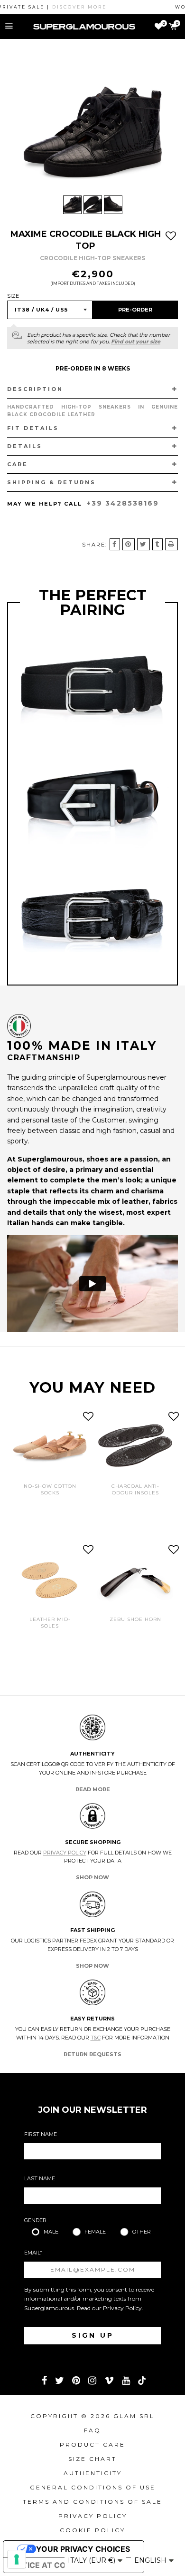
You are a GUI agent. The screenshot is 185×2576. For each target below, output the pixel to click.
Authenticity (93, 2473)
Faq (92, 2430)
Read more (93, 1789)
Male (51, 2232)
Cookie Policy (92, 2530)
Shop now (92, 1877)
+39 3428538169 (123, 503)
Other (142, 2232)
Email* (33, 2253)
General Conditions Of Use (93, 2487)
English (151, 2560)
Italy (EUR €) (92, 2560)
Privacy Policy (65, 1853)
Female (95, 2232)
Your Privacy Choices (83, 2549)
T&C (96, 2038)
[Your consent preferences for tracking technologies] (17, 2559)
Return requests (92, 2054)
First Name (41, 2134)
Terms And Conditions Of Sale (92, 2502)
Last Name (40, 2178)
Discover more (61, 7)
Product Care (92, 2444)
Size (13, 296)
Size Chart (92, 2459)
